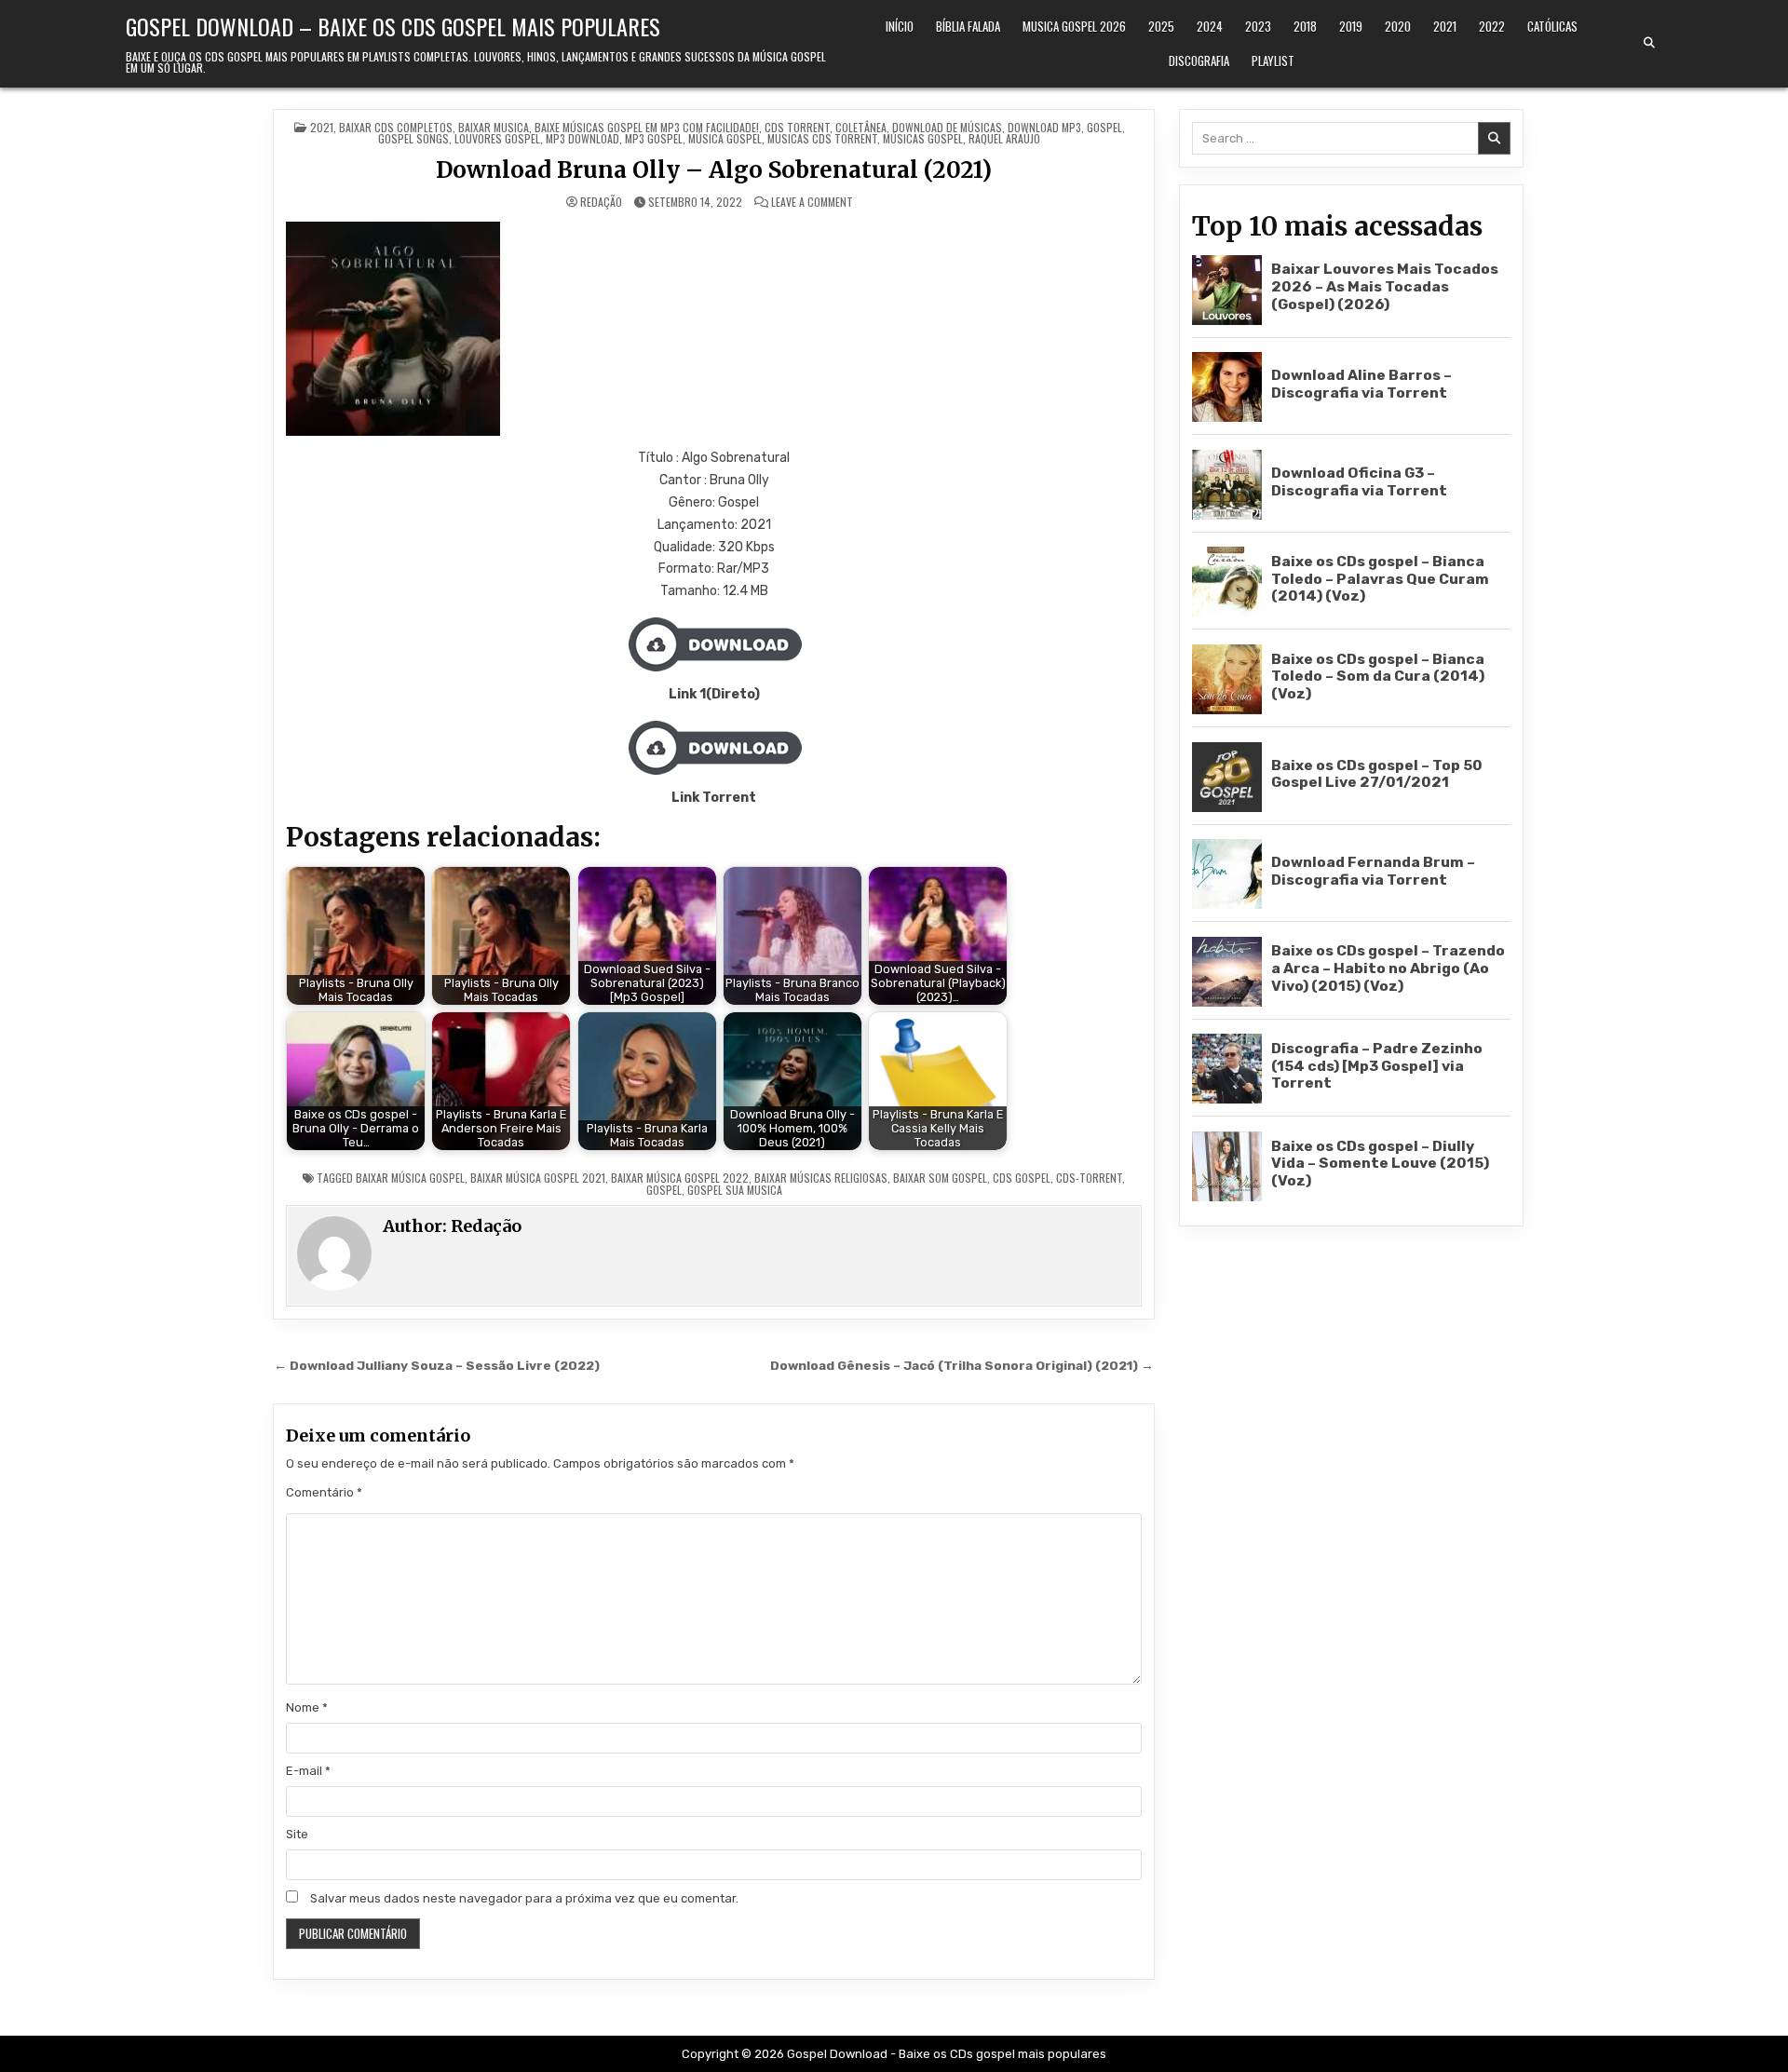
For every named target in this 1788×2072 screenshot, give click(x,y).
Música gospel (725, 138)
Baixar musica (494, 127)
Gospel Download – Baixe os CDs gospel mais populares (393, 26)
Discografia (1199, 61)
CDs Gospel (1022, 1178)
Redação (601, 202)
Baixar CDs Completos (396, 127)
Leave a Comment (812, 202)
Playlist (1273, 61)
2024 (1210, 26)
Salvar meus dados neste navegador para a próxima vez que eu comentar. (524, 1898)
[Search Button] (1649, 43)
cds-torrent (1089, 1178)
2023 (1258, 26)
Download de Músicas (947, 127)
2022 (1492, 26)
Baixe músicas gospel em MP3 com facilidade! (647, 127)
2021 (1445, 26)
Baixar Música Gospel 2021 (538, 1178)
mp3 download (582, 138)
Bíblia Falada (968, 26)
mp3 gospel (654, 138)
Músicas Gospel (923, 138)
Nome (307, 1707)
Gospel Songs (413, 138)
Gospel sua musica (735, 1190)
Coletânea (861, 127)
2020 (1398, 26)
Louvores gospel (497, 138)
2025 (1161, 26)
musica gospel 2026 (1074, 26)
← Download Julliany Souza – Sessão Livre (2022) (437, 1365)
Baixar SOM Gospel (940, 1178)
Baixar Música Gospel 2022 (680, 1178)
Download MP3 (1044, 127)
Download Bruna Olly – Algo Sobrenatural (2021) (714, 170)
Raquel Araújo (1004, 138)
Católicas (1552, 26)
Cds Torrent (797, 127)
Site (297, 1834)
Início (900, 26)
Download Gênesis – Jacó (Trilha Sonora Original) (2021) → (962, 1365)
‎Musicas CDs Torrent (822, 138)
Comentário (324, 1492)
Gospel (1104, 127)
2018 (1305, 26)
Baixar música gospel (410, 1178)
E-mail (308, 1771)
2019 (1351, 26)
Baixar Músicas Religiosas (821, 1178)
